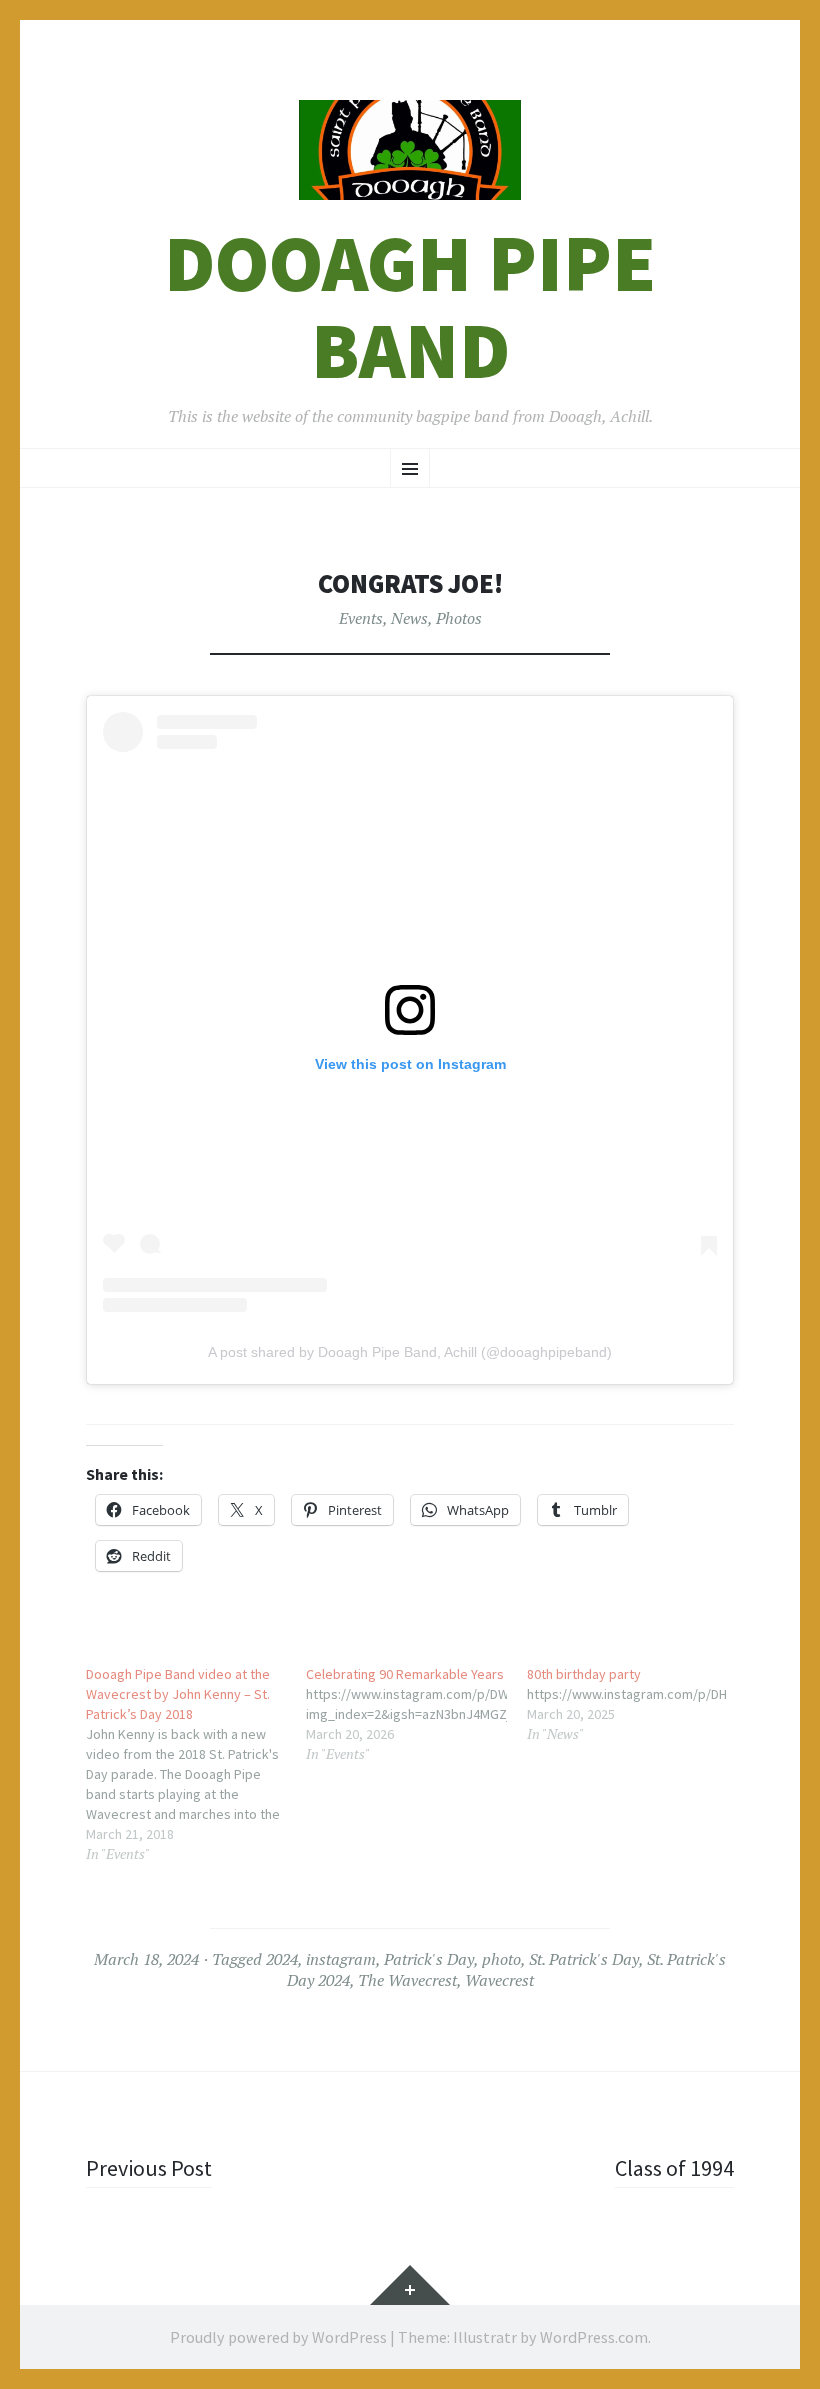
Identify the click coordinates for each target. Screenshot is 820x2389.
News (409, 618)
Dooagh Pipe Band (410, 307)
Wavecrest (499, 1980)
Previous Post (149, 2168)
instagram (341, 1959)
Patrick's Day (429, 1959)
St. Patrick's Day (584, 1959)
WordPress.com (594, 2337)
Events (361, 618)
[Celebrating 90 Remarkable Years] (416, 1714)
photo (501, 1959)
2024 (282, 1959)
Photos (459, 618)
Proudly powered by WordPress (278, 2337)
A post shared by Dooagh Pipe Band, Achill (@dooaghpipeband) (410, 1352)
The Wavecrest (407, 1980)
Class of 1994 (674, 2168)
